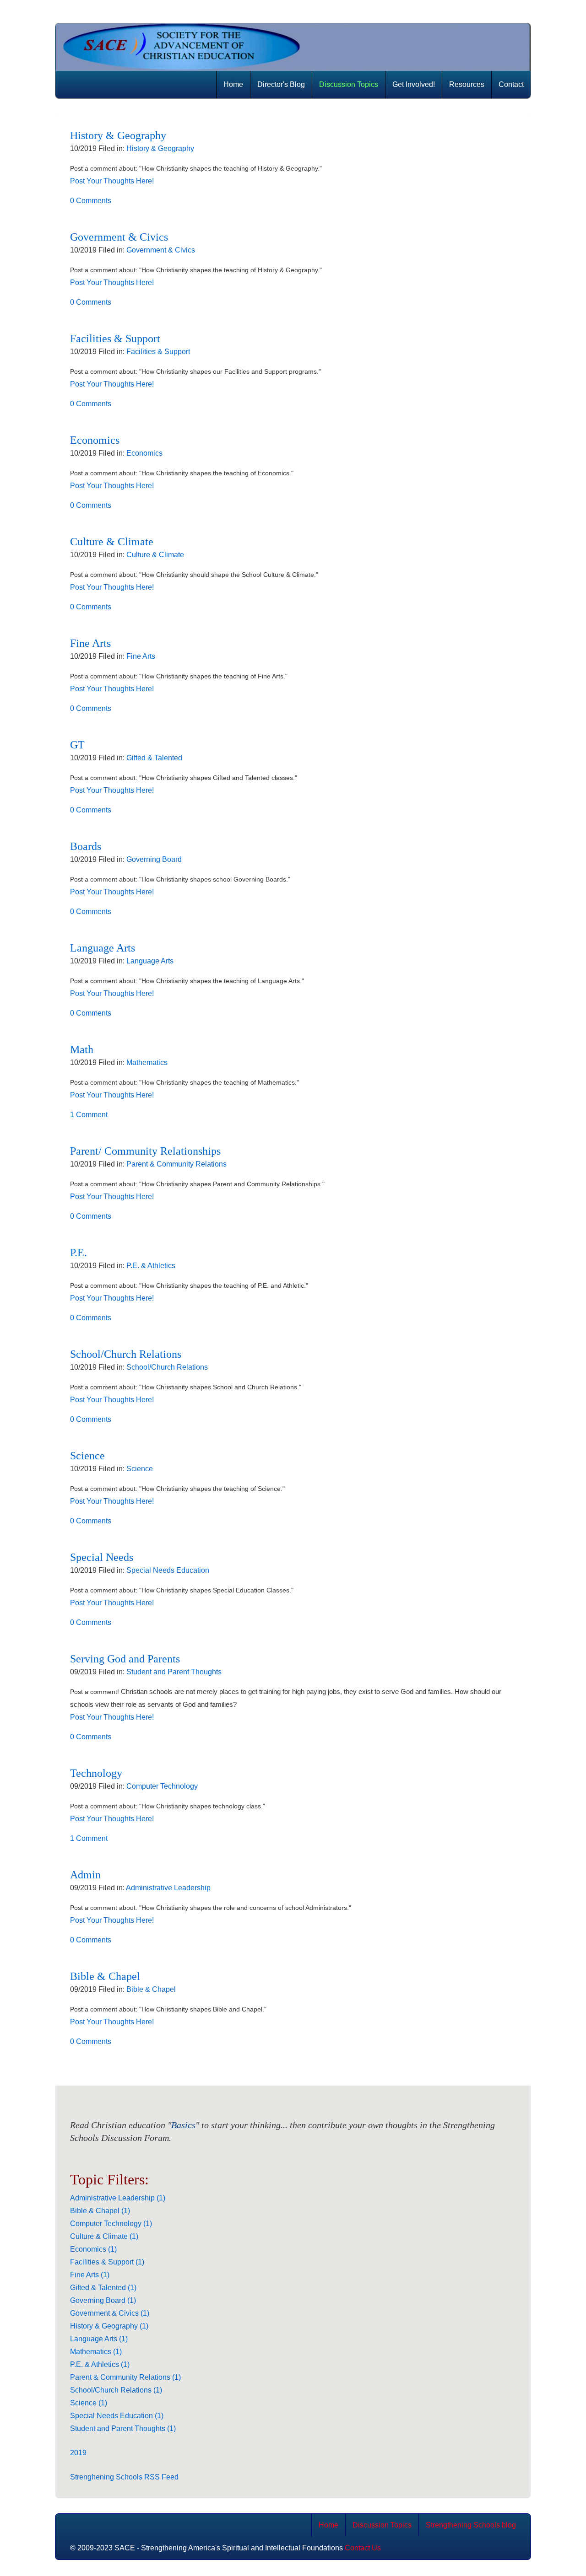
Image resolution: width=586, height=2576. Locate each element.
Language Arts (103, 948)
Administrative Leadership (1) (118, 2198)
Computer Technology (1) (111, 2224)
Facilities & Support (115, 339)
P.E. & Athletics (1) (100, 2364)
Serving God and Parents (125, 1659)
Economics (95, 440)
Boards (86, 846)
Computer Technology (162, 1786)
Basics (183, 2125)
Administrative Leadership (168, 1888)
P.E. (79, 1253)
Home (233, 84)
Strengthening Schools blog (471, 2525)
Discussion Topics (349, 84)
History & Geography (118, 135)
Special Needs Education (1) (117, 2416)
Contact (511, 84)
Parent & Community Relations (176, 1164)
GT (77, 745)
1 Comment (89, 1115)
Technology (96, 1773)
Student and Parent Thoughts (174, 1672)
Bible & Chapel (105, 1976)
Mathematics (147, 1062)
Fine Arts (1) (90, 2275)
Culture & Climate (112, 542)
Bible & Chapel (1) (100, 2211)
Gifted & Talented (154, 758)
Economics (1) (93, 2249)
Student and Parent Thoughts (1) (123, 2428)
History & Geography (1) (109, 2326)
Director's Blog (281, 84)
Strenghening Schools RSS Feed (124, 2477)
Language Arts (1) (99, 2339)
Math (82, 1049)
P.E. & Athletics (151, 1266)
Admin (85, 1875)
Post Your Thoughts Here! (112, 181)
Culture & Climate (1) (104, 2236)
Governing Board (154, 859)
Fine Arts (90, 643)
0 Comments (91, 201)
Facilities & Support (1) (107, 2262)
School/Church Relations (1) (116, 2390)
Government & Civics (119, 237)
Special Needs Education (168, 1570)
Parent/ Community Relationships (145, 1151)
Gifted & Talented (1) (103, 2288)
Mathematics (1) (96, 2352)
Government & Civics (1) (110, 2313)
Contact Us (363, 2548)
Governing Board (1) (103, 2300)
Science (87, 1456)
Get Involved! (414, 84)
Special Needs (102, 1557)
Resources (467, 84)
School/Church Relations (126, 1354)
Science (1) (89, 2403)
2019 (78, 2453)
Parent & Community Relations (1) (125, 2377)
